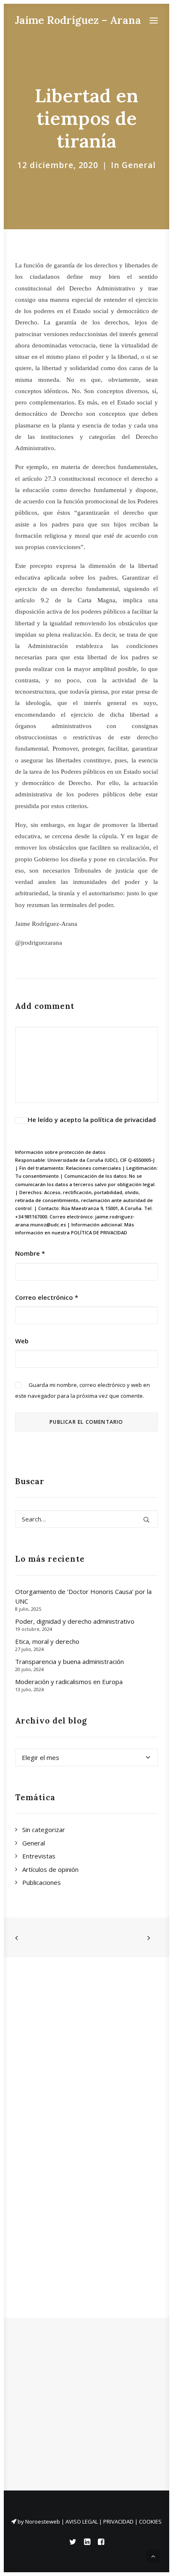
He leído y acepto (92, 1120)
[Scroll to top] (153, 2555)
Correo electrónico (47, 1297)
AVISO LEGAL (82, 2522)
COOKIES (150, 2522)
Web (22, 1341)
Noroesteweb (43, 2522)
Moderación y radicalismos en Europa (69, 1682)
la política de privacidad (119, 1120)
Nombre (30, 1253)
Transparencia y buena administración (69, 1661)
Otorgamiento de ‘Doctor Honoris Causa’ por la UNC (83, 1596)
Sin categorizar (44, 1830)
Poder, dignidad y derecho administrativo (75, 1621)
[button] (154, 20)
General (139, 165)
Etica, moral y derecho (47, 1641)
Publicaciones (42, 1882)
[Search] (86, 1519)
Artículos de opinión (50, 1869)
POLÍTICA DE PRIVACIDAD (99, 1232)
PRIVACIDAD (118, 2522)
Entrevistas (39, 1856)
